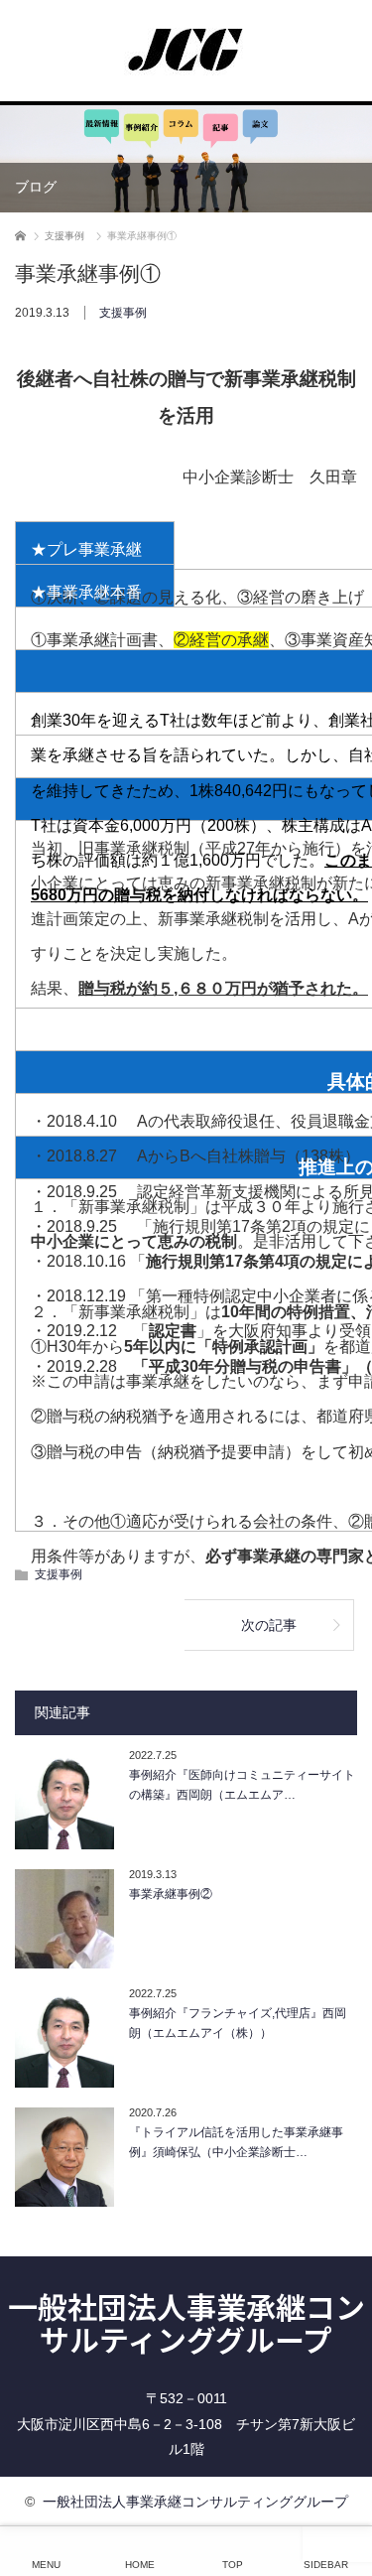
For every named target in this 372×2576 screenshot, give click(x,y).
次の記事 (269, 1625)
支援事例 (123, 313)
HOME (140, 2565)
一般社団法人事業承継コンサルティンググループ (186, 2322)
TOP (233, 2565)
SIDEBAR (326, 2565)
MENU (46, 2565)
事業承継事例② (171, 1894)
